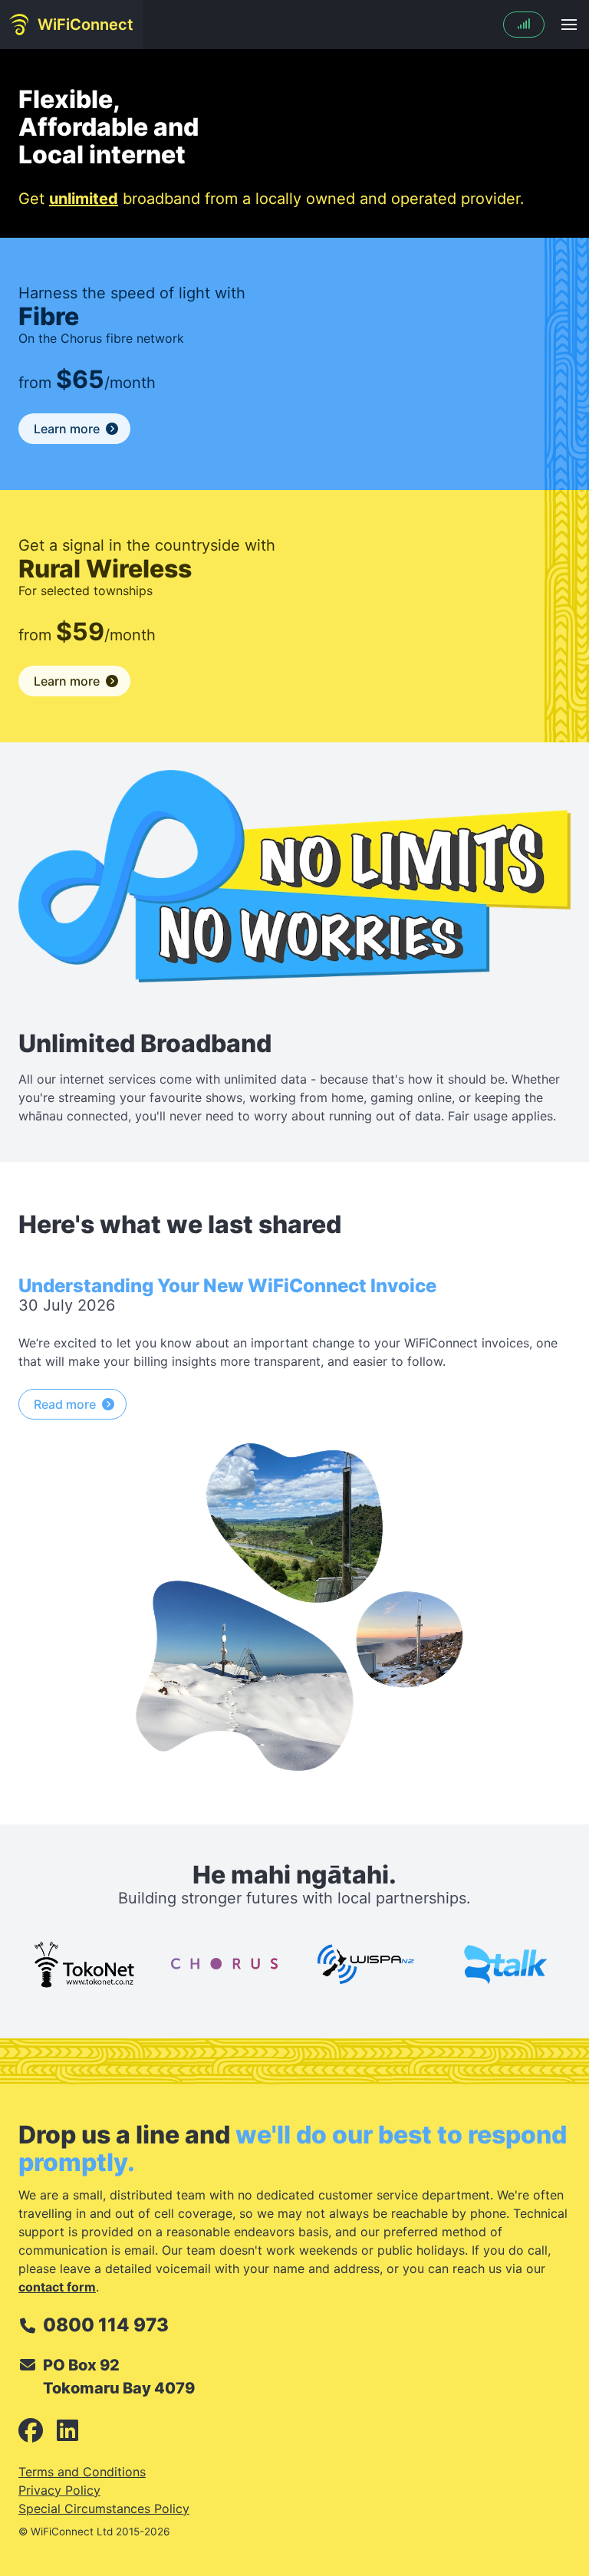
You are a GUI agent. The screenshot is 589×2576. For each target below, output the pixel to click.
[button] (569, 25)
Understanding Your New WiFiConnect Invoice (227, 1286)
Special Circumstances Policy (104, 2509)
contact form (57, 2287)
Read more (65, 1404)
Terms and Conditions (82, 2472)
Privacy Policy (59, 2490)
